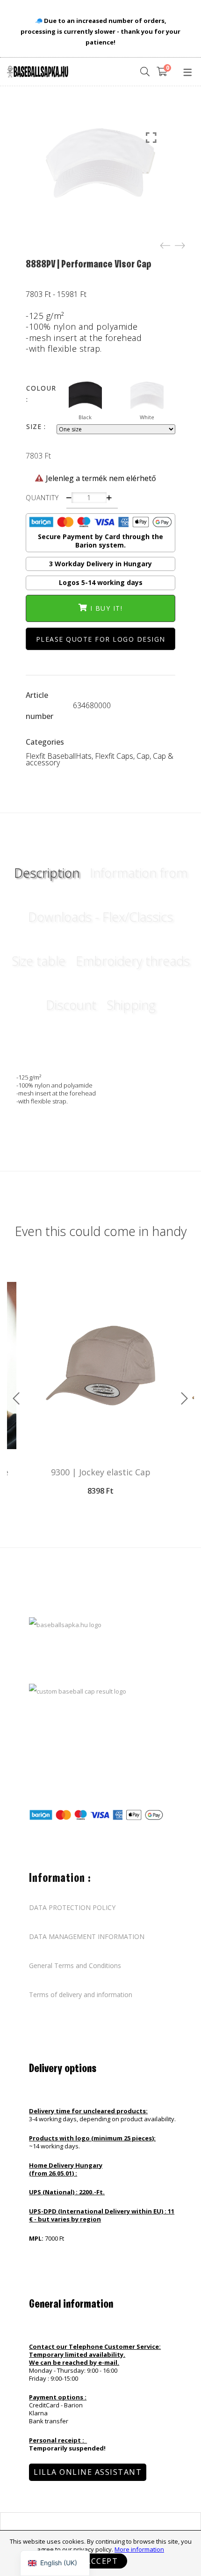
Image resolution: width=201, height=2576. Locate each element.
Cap (143, 756)
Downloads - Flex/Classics (100, 917)
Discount (71, 1005)
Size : (36, 426)
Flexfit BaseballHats (59, 756)
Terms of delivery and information (81, 1995)
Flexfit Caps (114, 756)
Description (47, 873)
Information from (139, 873)
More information (139, 2549)
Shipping (131, 1005)
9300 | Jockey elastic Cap (101, 1472)
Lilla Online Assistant (88, 2472)
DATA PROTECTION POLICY (72, 1908)
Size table (39, 961)
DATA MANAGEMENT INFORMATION (87, 1937)
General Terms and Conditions (75, 1966)
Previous (16, 1399)
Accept (102, 2561)
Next (185, 1399)
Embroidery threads (133, 961)
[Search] (145, 72)
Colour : (41, 394)
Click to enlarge (151, 138)
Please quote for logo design (101, 639)
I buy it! (107, 608)
